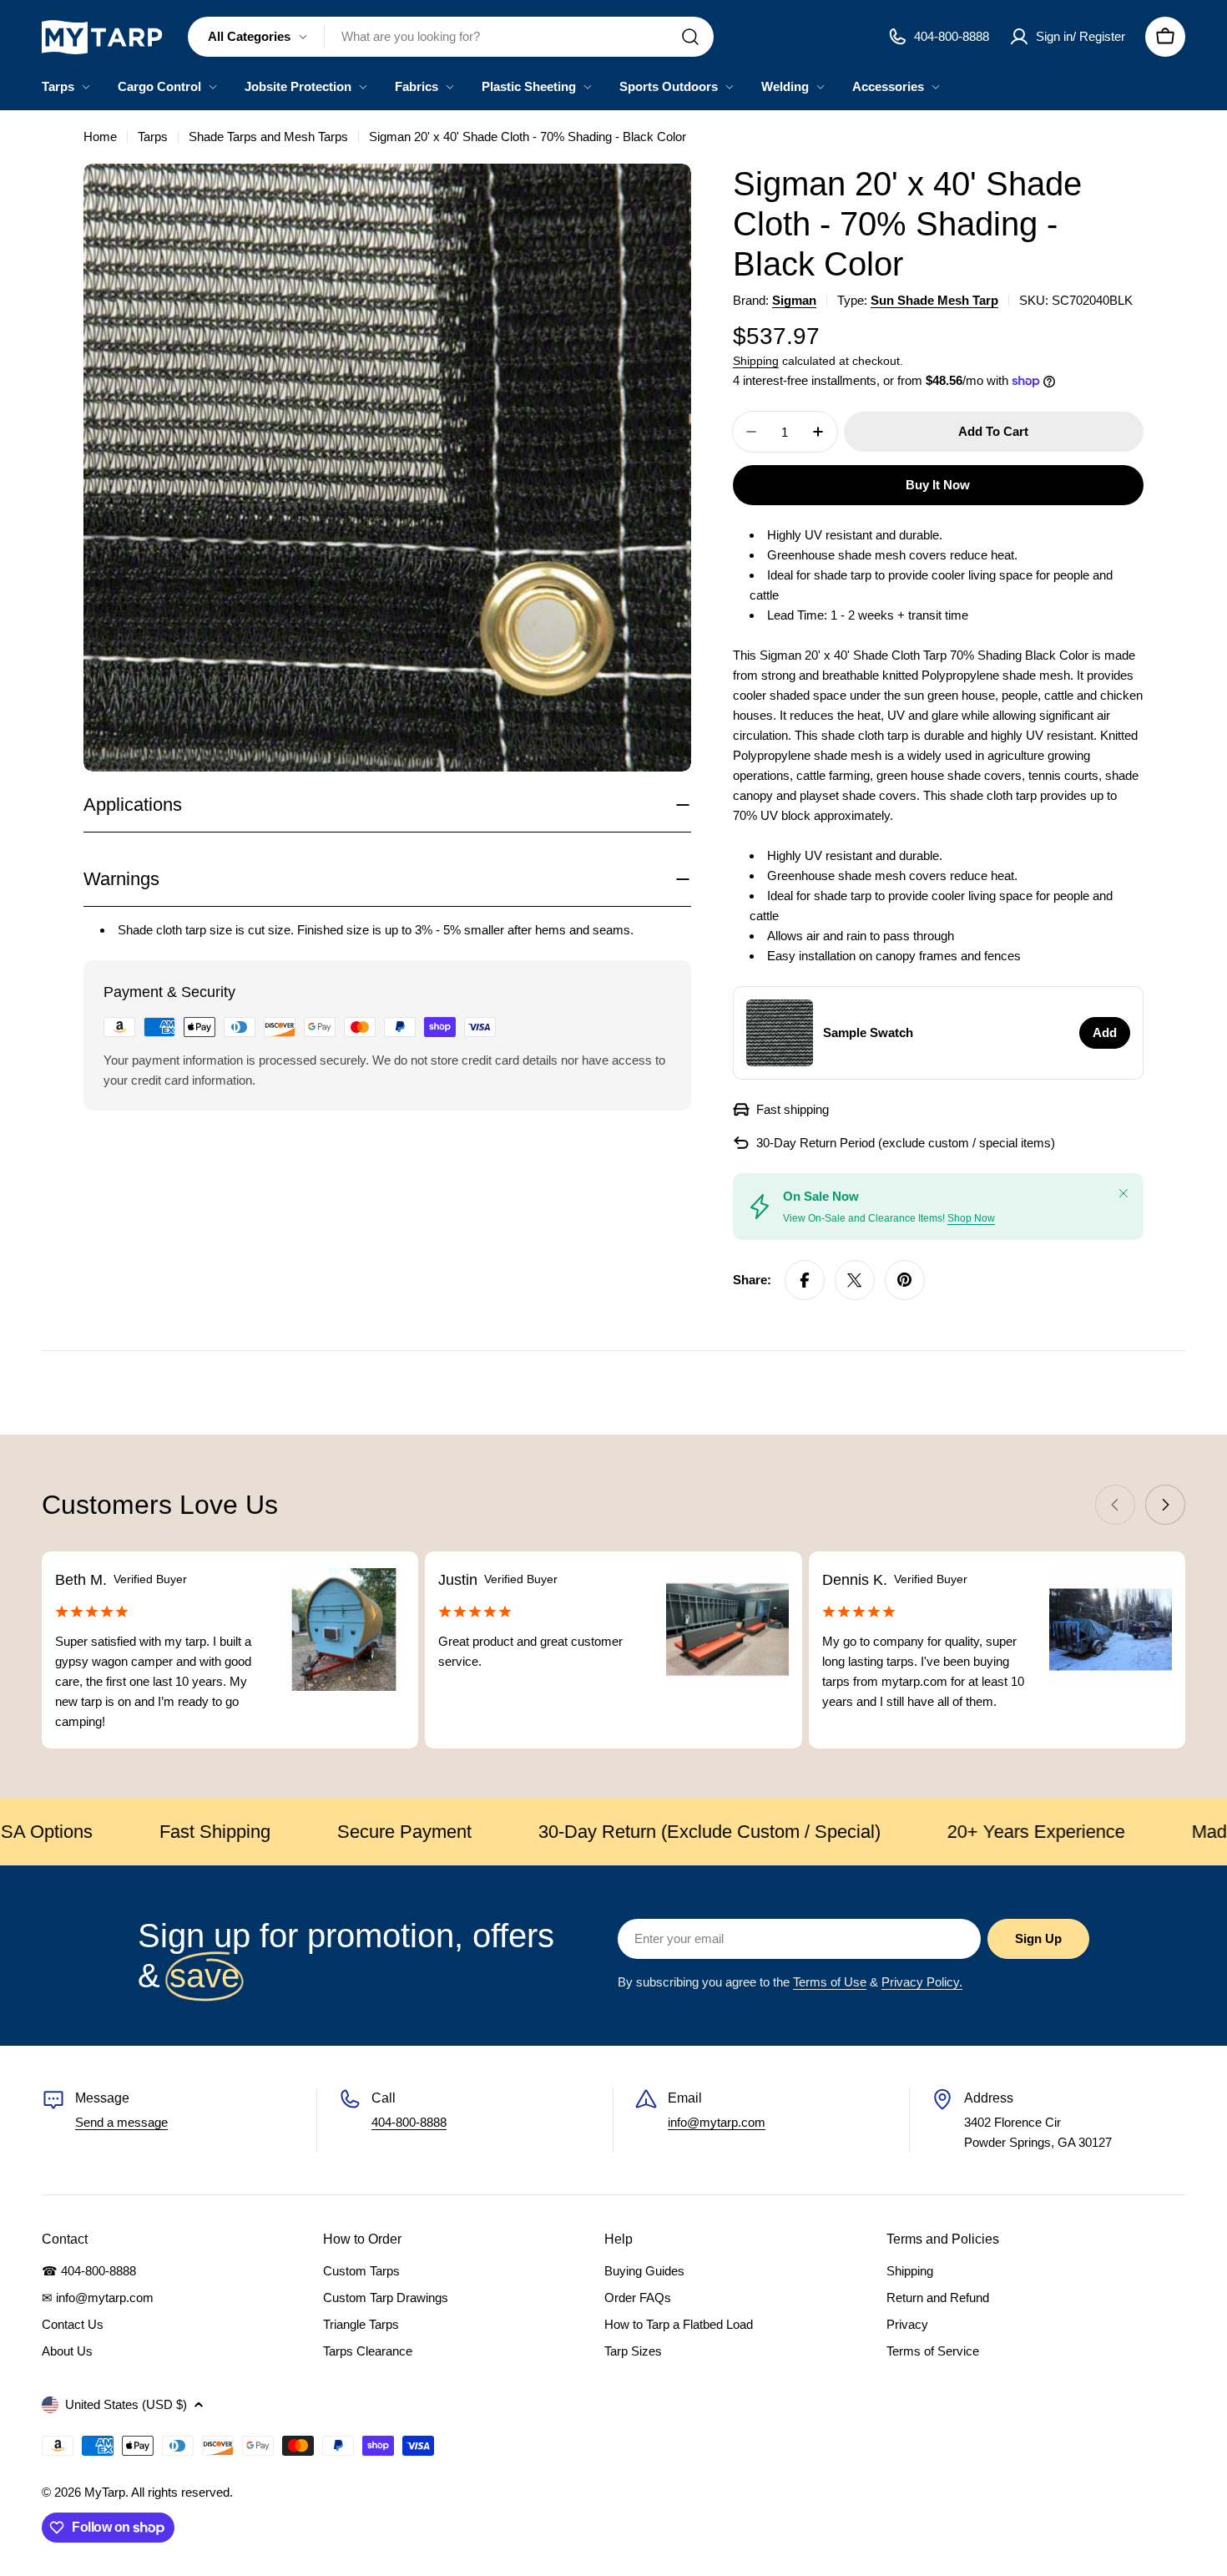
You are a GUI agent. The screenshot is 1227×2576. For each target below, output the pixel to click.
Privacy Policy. (922, 1982)
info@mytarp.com (717, 2122)
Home (100, 137)
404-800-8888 (409, 2122)
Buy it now (938, 485)
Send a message (121, 2122)
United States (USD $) (126, 2404)
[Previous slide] (1115, 1505)
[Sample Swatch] (780, 1033)
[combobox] (451, 37)
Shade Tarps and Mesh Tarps (268, 137)
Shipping (756, 361)
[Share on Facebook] (805, 1280)
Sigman (794, 300)
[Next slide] (1165, 1505)
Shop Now (971, 1218)
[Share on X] (855, 1280)
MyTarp (105, 2492)
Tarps (153, 137)
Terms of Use (830, 1982)
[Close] (1123, 1193)
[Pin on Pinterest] (905, 1280)
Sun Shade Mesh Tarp (934, 300)
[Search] (690, 37)
